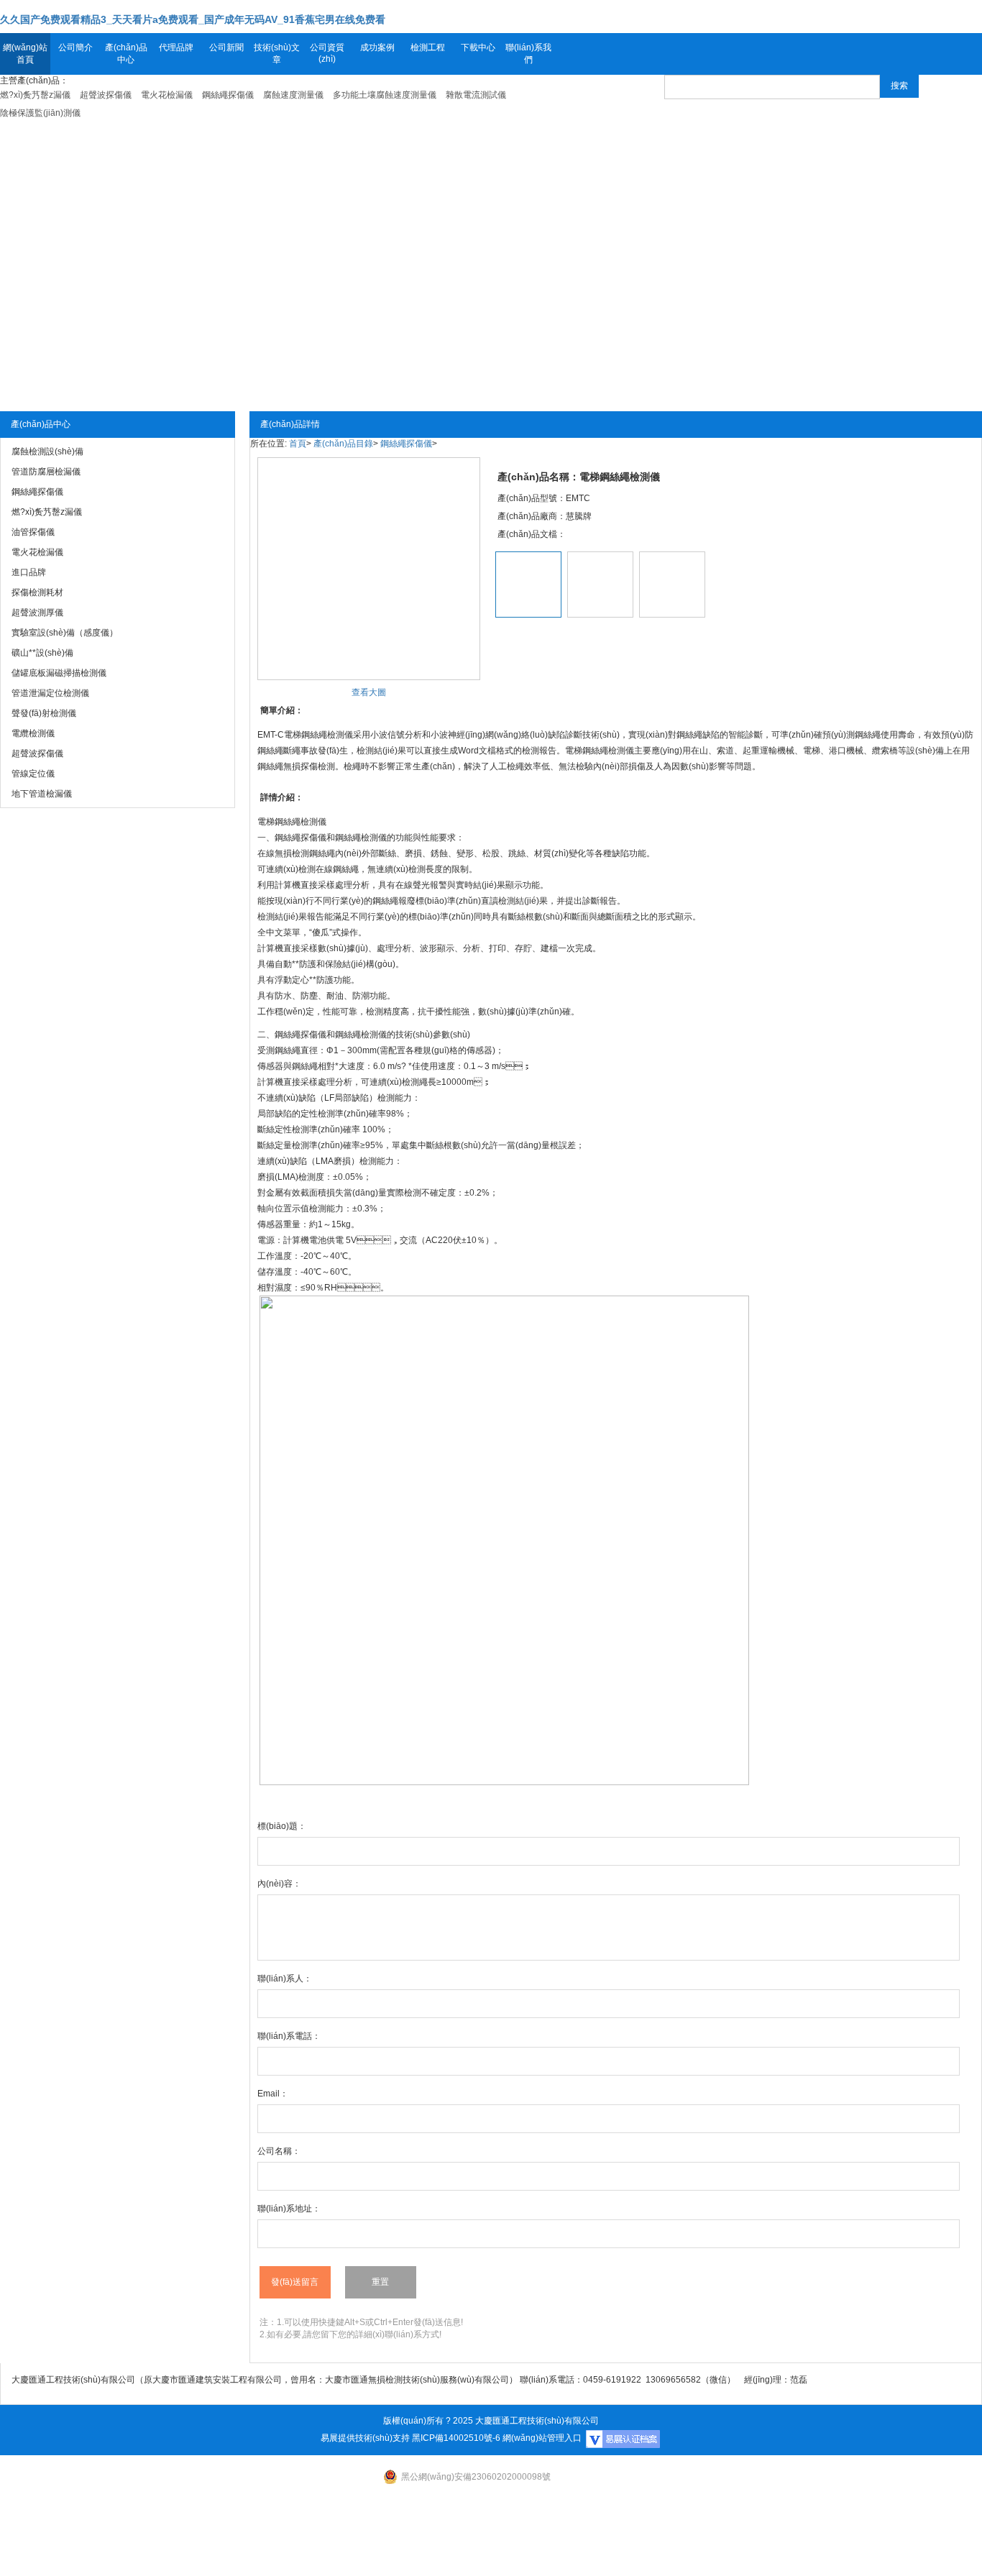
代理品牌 (176, 47)
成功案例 (377, 47)
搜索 (899, 86)
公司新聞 (226, 47)
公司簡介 (75, 47)
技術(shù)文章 (277, 54)
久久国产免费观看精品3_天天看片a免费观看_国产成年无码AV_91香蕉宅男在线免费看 (193, 19)
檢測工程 (428, 47)
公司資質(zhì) (327, 53)
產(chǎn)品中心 (126, 54)
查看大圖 (369, 692)
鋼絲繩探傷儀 (406, 444)
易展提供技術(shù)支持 (365, 2438)
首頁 (298, 444)
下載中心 (478, 47)
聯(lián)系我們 (528, 54)
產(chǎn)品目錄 (343, 444)
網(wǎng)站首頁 (25, 54)
